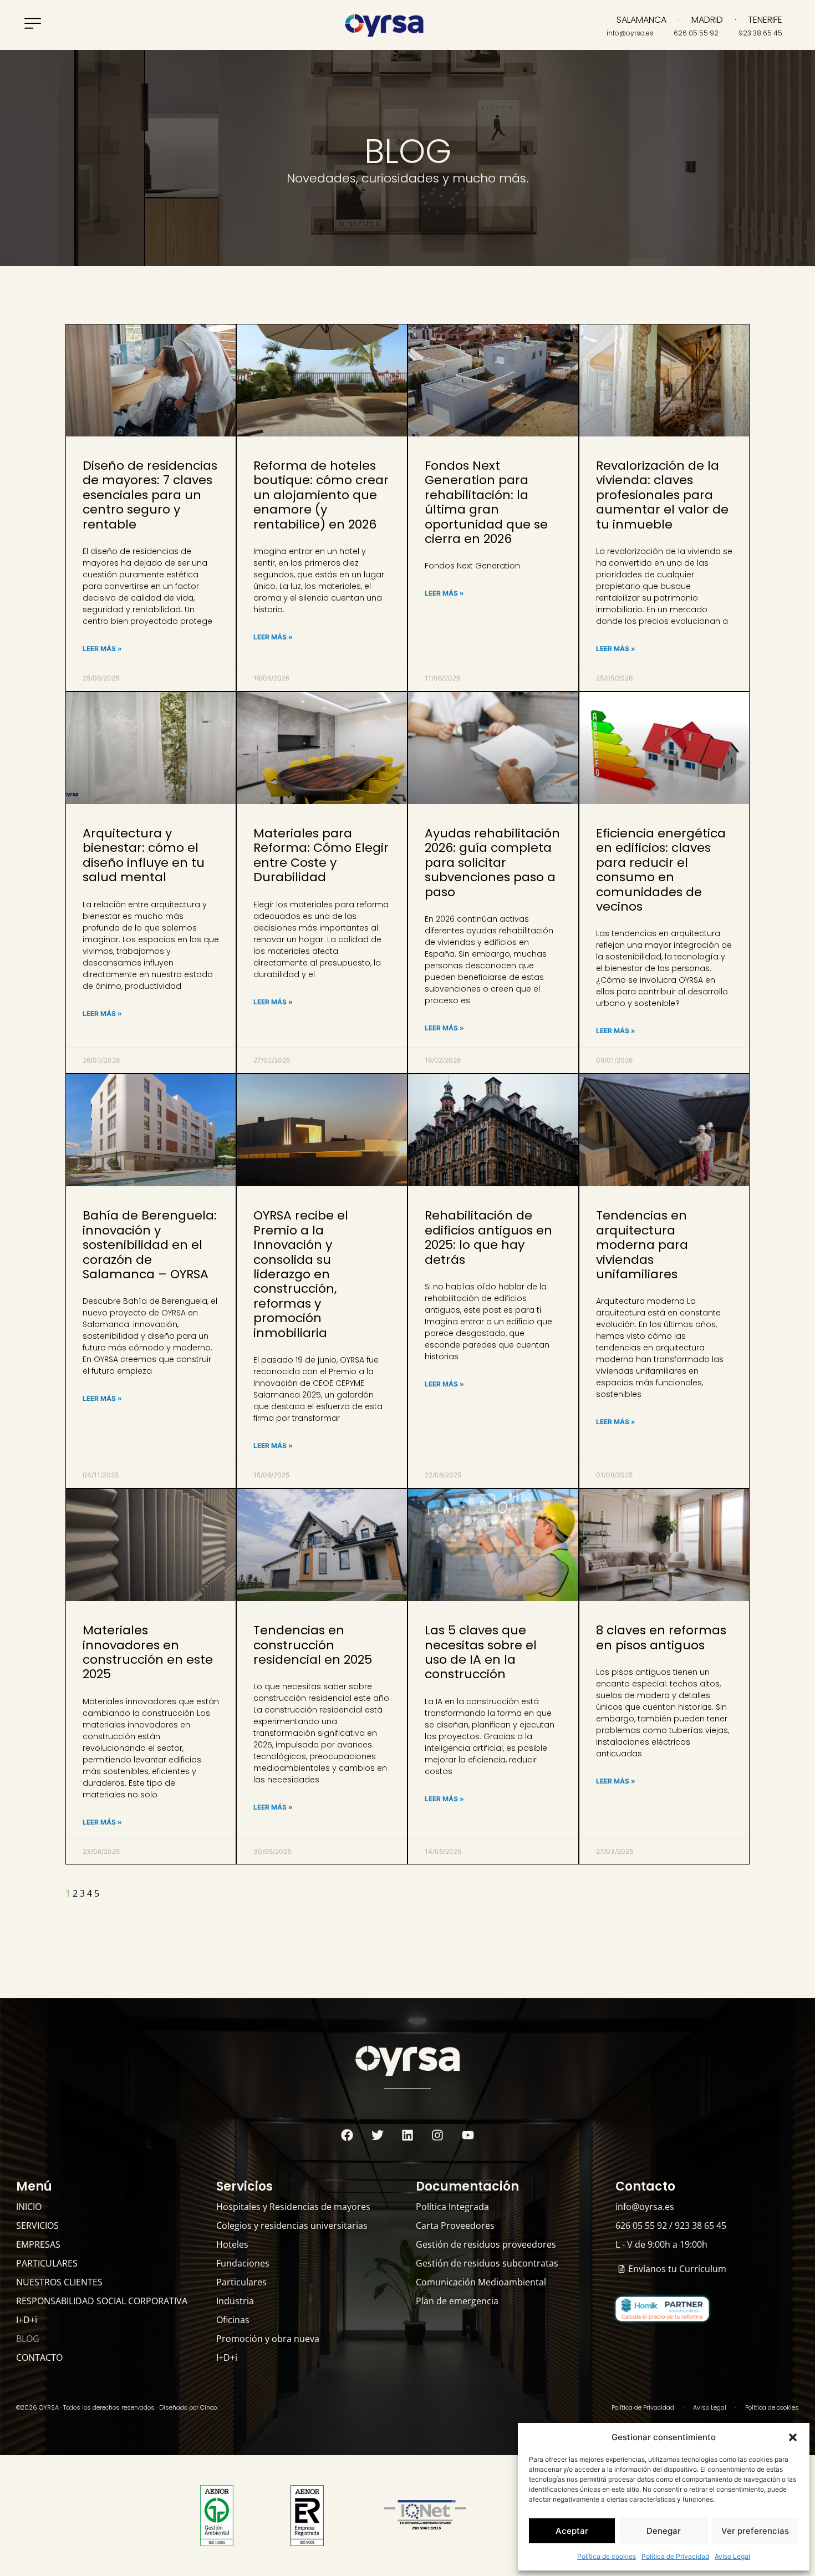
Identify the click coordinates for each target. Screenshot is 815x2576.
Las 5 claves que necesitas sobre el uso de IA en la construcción (481, 1652)
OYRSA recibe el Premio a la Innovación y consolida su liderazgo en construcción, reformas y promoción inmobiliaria (301, 1274)
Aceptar (572, 2531)
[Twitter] (377, 2135)
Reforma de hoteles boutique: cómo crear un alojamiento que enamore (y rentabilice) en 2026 (321, 495)
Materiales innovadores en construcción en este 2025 (148, 1652)
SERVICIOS (37, 2226)
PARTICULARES (47, 2263)
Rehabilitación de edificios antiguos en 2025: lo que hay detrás (488, 1237)
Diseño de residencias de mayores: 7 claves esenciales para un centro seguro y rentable (150, 495)
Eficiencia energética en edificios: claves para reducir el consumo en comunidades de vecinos (661, 870)
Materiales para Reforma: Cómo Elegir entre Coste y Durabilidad (321, 855)
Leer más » (102, 649)
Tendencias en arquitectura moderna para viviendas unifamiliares (642, 1245)
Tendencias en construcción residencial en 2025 (313, 1645)
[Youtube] (468, 2135)
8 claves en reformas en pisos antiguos (661, 1637)
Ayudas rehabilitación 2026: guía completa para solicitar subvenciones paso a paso (492, 863)
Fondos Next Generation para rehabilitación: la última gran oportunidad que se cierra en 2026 (486, 502)
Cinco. (209, 2407)
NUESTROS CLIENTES (59, 2282)
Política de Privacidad (675, 2556)
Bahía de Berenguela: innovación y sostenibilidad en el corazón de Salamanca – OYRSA (150, 1245)
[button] (793, 2437)
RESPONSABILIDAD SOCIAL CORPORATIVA (102, 2301)
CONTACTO (39, 2357)
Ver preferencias (755, 2531)
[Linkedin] (407, 2135)
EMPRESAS (38, 2244)
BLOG (28, 2339)
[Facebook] (347, 2135)
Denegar (664, 2531)
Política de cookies (607, 2556)
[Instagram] (437, 2135)
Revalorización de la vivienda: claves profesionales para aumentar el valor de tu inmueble (662, 495)
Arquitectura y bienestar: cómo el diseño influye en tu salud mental (144, 855)
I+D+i (27, 2320)
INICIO (29, 2207)
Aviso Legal (732, 2556)
